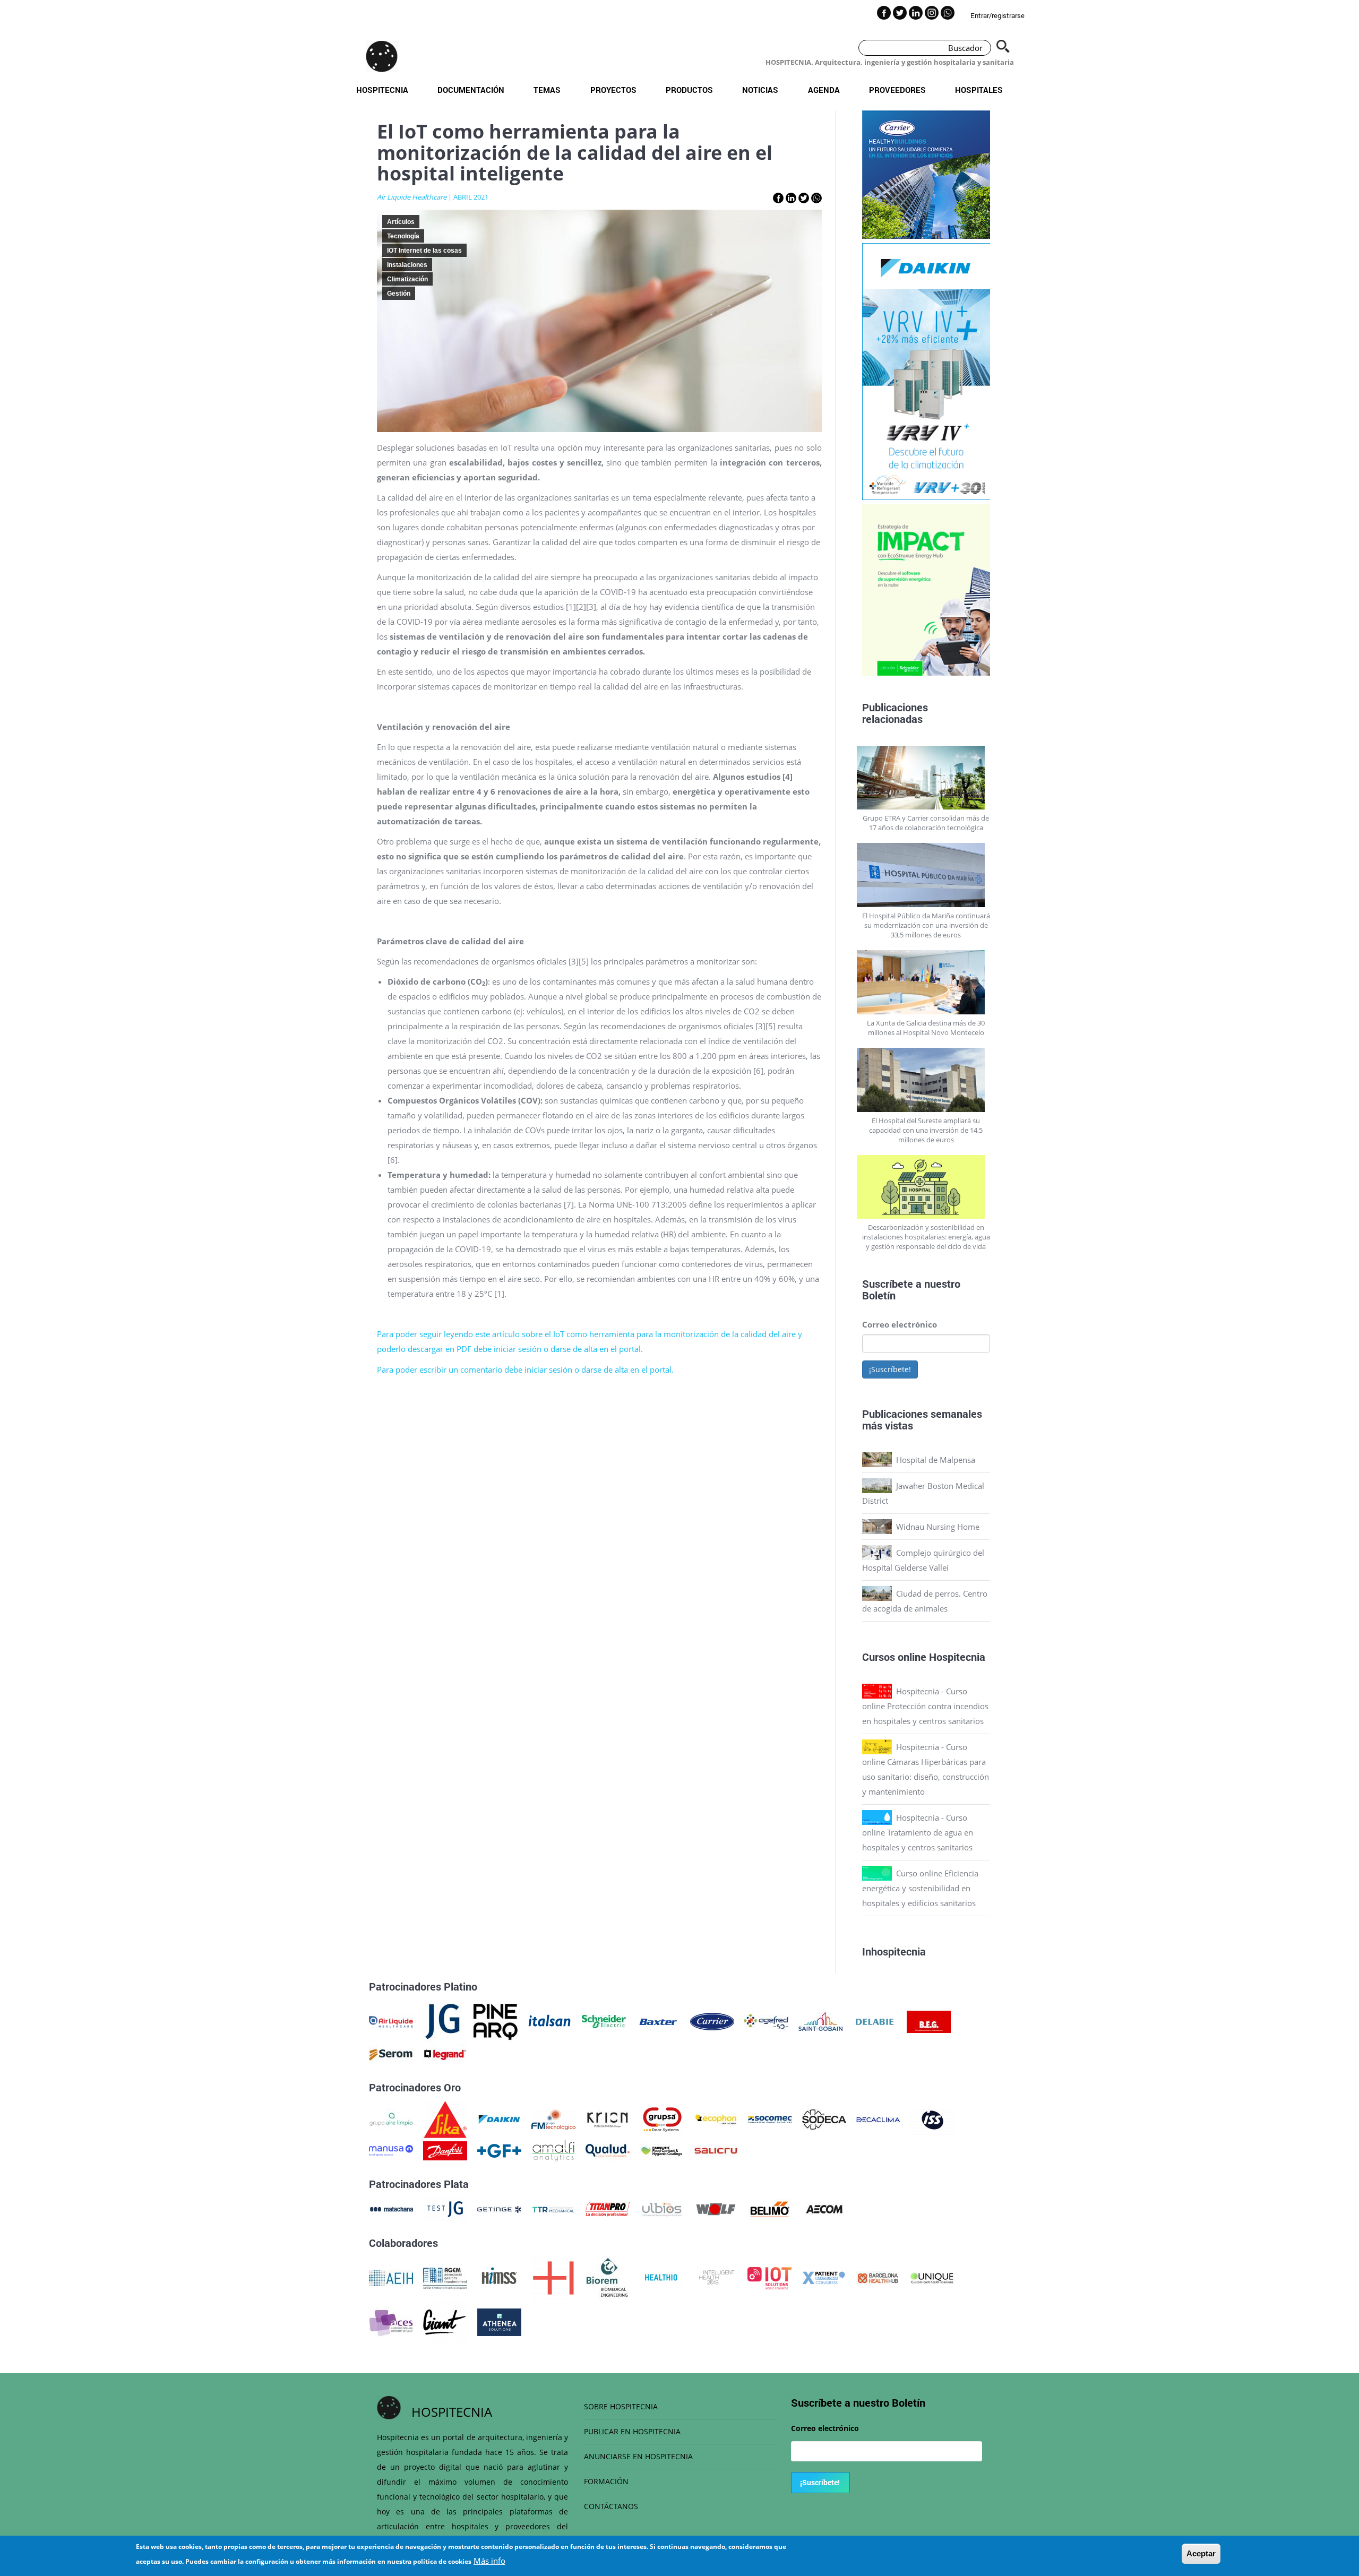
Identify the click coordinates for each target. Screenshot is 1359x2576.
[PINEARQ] (496, 2021)
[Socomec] (770, 2118)
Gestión (399, 294)
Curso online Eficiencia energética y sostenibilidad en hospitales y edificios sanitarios (920, 1888)
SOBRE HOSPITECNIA (621, 2406)
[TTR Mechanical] (553, 2208)
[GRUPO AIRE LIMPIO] (391, 2118)
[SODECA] (824, 2118)
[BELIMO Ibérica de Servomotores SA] (770, 2208)
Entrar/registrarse (997, 15)
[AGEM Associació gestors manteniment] (445, 2277)
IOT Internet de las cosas (424, 251)
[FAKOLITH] (662, 2150)
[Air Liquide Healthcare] (391, 2021)
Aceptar (1201, 2553)
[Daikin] (499, 2118)
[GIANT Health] (445, 2321)
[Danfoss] (445, 2150)
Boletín (879, 1295)
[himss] (499, 2277)
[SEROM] (391, 2054)
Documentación (471, 90)
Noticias (760, 90)
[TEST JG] (445, 2208)
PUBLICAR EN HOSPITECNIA (632, 2431)
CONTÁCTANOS (611, 2506)
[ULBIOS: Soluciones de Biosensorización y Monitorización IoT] (662, 2208)
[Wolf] (716, 2208)
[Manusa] (391, 2150)
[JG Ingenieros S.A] (443, 2021)
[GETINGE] (499, 2208)
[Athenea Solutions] (499, 2321)
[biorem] (607, 2277)
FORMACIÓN (606, 2481)
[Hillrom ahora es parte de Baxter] (658, 2021)
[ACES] (391, 2321)
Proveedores (897, 90)
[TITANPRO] (608, 2208)
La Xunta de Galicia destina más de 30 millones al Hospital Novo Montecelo (926, 1028)
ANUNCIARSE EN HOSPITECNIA (638, 2456)
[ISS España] (932, 2118)
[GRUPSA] (662, 2118)
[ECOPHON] (716, 2118)
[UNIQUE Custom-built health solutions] (932, 2277)
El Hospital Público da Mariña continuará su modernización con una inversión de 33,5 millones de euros (926, 925)
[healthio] (661, 2277)
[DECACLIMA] (878, 2118)
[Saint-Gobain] (820, 2021)
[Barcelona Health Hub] (878, 2277)
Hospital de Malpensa (936, 1460)
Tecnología (403, 236)
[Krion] (608, 2118)
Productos (689, 90)
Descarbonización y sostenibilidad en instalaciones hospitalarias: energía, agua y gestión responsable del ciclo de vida (926, 1237)
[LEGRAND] (445, 2054)
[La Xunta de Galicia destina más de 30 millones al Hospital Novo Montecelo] (926, 982)
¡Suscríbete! (890, 1369)
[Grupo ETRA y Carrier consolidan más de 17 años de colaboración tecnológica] (926, 778)
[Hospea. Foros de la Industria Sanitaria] (553, 2277)
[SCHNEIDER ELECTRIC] (604, 2021)
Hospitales (979, 90)
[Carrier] (712, 2021)
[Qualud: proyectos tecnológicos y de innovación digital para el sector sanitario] (608, 2150)
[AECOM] (824, 2208)
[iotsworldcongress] (769, 2277)
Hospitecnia (382, 90)
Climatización (407, 279)
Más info (489, 2561)
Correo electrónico (900, 1324)
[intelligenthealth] (715, 2277)
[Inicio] (382, 56)
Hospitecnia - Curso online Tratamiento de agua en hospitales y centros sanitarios (918, 1832)
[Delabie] (875, 2021)
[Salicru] (716, 2150)
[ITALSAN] (550, 2021)
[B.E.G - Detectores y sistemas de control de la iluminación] (929, 2021)
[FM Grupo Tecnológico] (553, 2118)
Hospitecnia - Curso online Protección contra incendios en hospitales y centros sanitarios (925, 1706)
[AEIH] (391, 2277)
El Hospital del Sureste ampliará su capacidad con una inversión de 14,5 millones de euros (926, 1130)
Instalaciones (407, 265)
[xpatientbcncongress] (824, 2277)
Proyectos (613, 90)
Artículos (401, 222)
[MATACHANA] (391, 2208)
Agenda (824, 90)
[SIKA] (445, 2118)
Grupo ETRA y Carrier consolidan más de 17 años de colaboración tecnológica (926, 823)
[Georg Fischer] (499, 2150)
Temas (547, 90)
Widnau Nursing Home (938, 1527)
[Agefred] (766, 2021)
